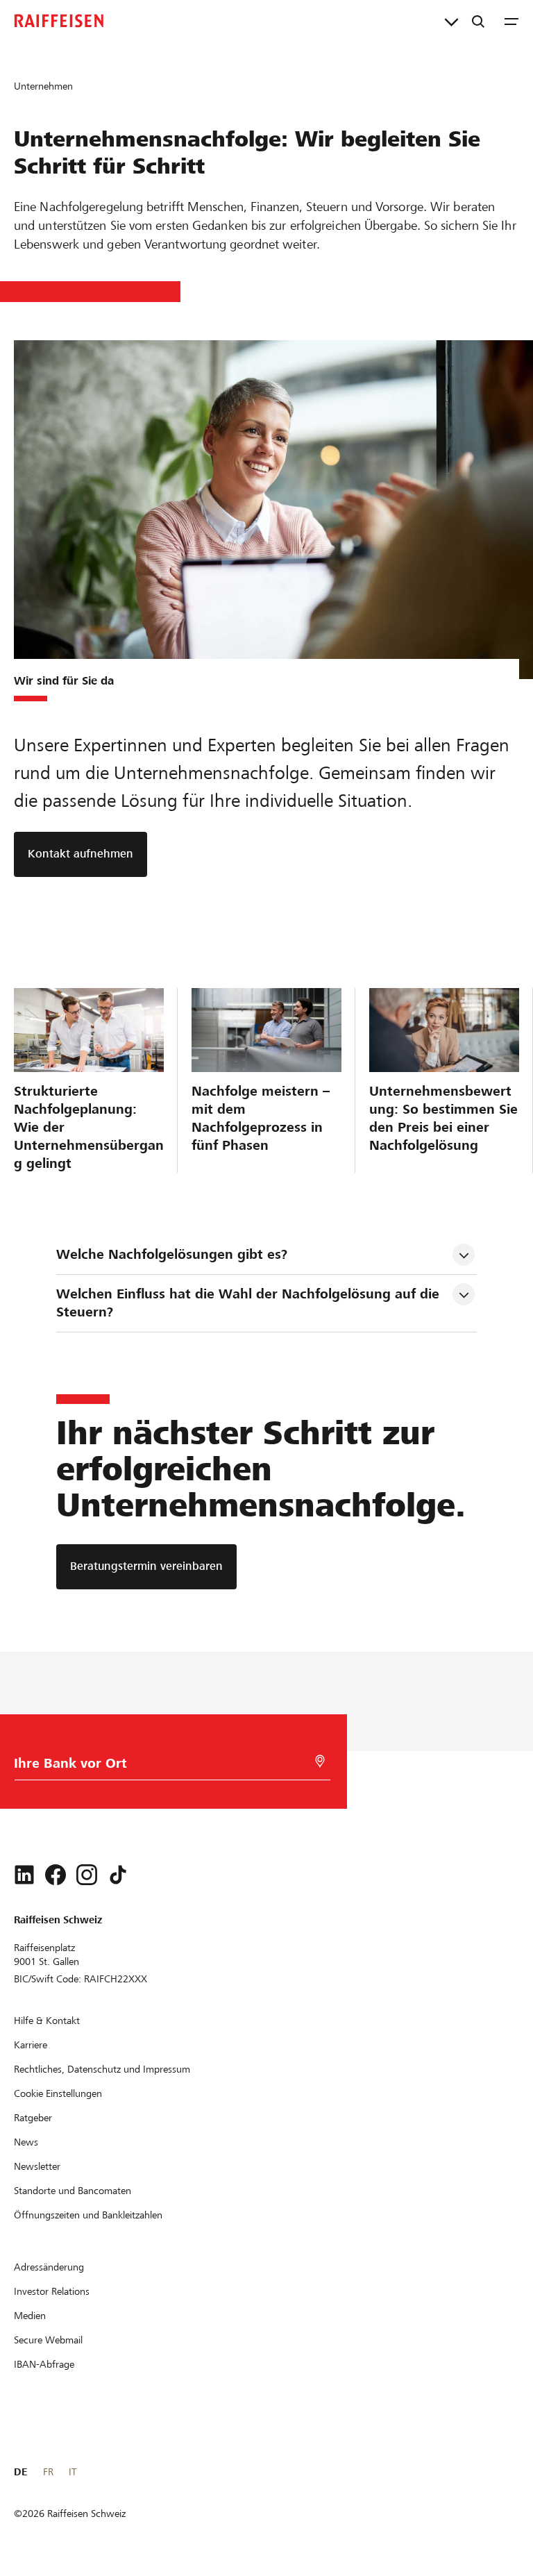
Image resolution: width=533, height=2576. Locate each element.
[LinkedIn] (24, 1875)
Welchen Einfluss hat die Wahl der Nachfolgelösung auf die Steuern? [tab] (250, 1303)
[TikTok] (118, 1875)
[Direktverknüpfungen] (451, 21)
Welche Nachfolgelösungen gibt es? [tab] (172, 1254)
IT (73, 2472)
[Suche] (478, 21)
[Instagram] (87, 1875)
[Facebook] (56, 1875)
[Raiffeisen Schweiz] (59, 21)
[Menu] (511, 21)
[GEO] (320, 1761)
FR (48, 2472)
